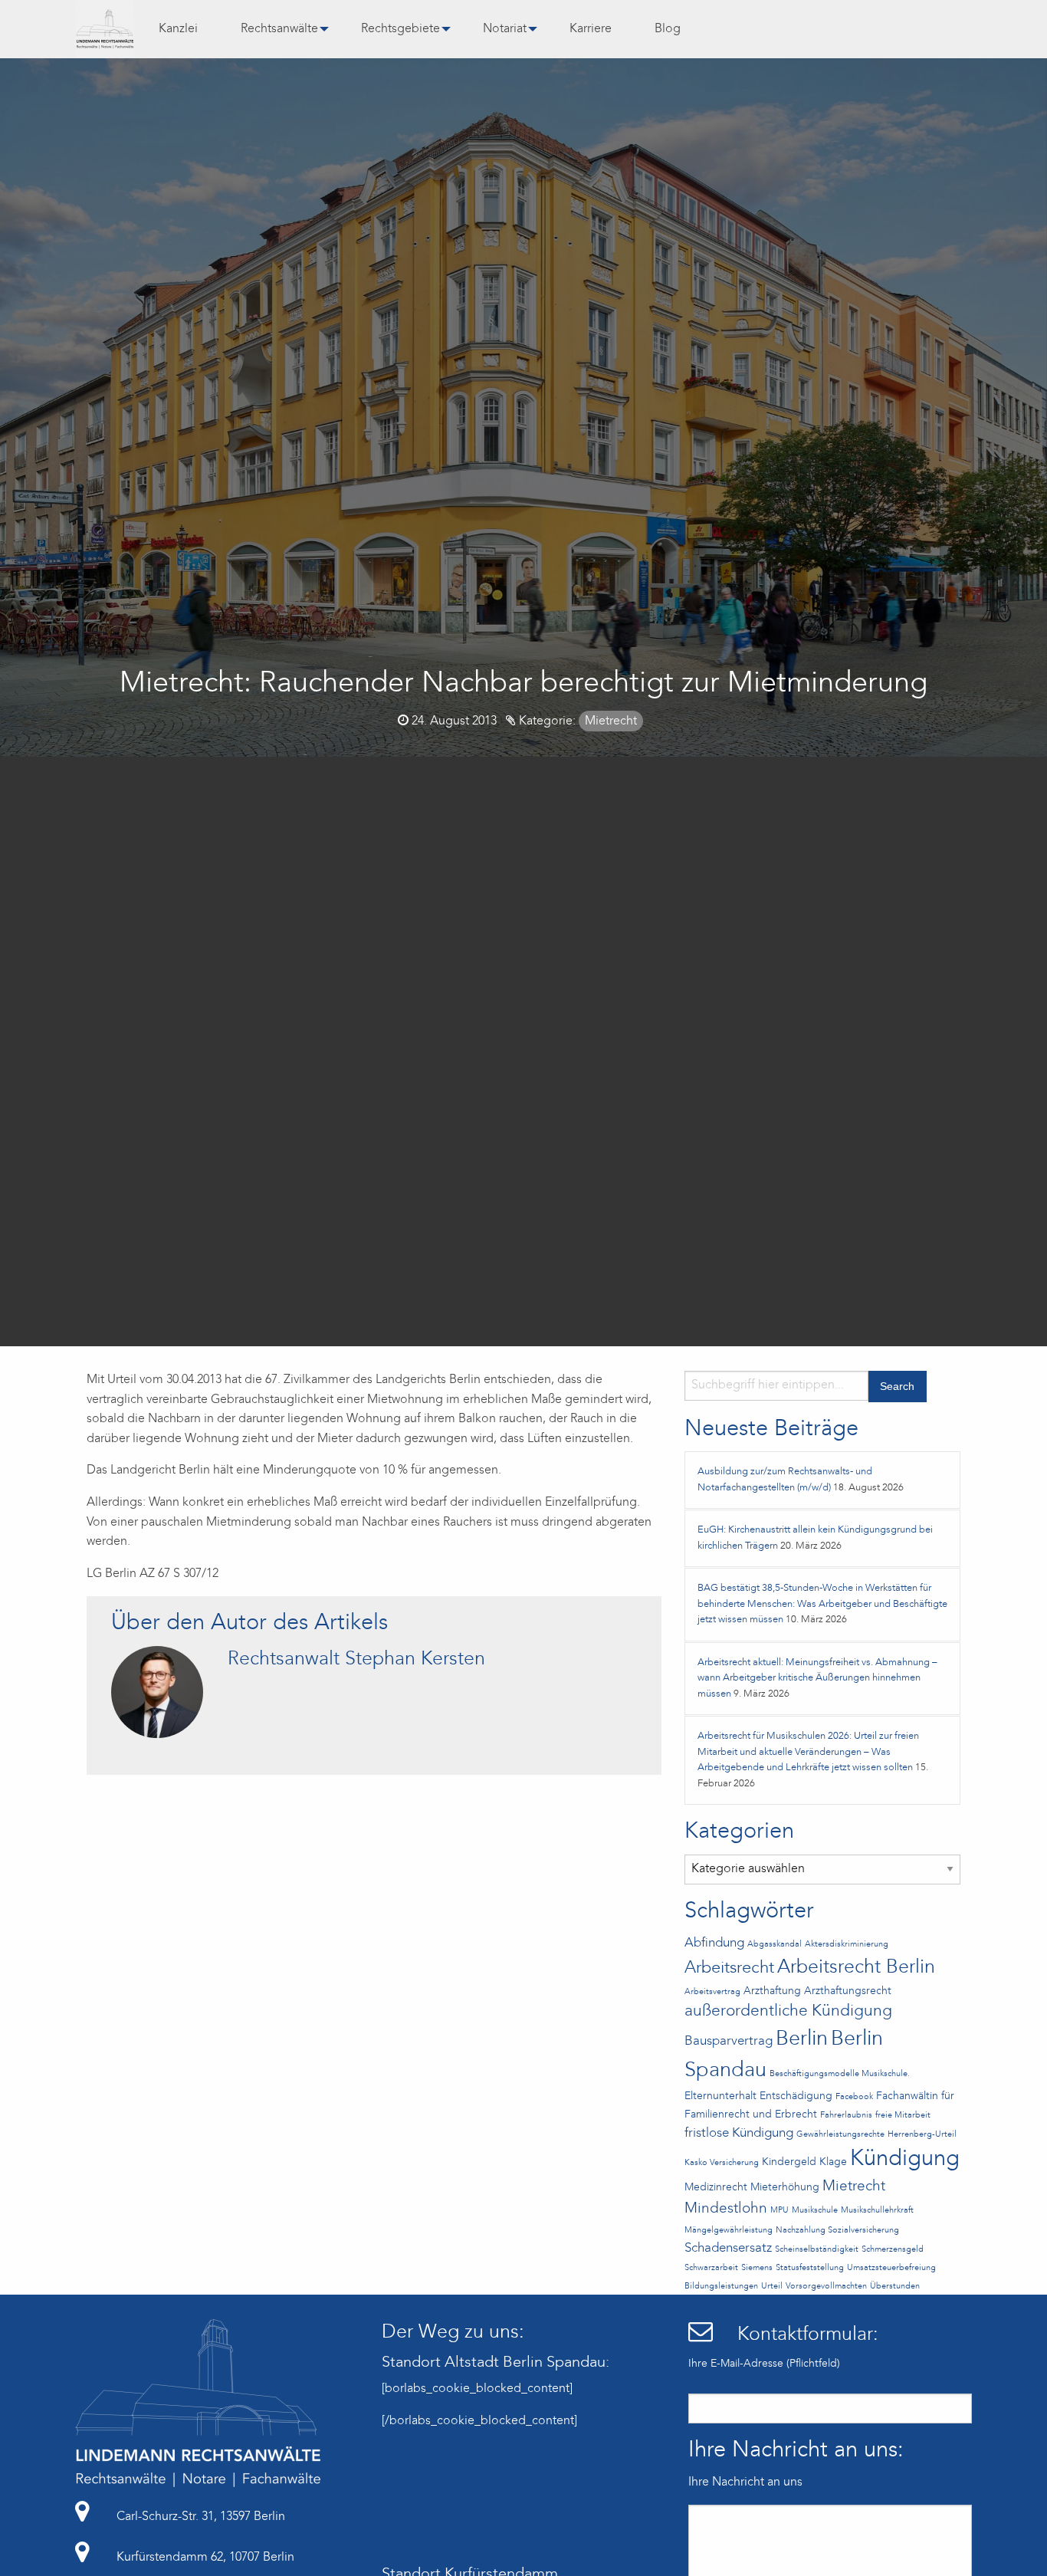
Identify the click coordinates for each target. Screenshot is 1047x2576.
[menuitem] (178, 29)
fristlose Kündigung (739, 2133)
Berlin (802, 2039)
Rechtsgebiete (400, 29)
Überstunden (895, 2287)
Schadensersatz (728, 2248)
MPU (780, 2211)
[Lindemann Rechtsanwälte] (105, 29)
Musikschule (815, 2211)
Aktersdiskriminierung (847, 1945)
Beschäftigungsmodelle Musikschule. (840, 2074)
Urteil (772, 2287)
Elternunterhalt (720, 2096)
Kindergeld (789, 2162)
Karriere (591, 29)
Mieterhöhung (785, 2188)
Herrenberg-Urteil (922, 2135)
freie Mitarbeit (903, 2116)
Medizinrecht (716, 2188)
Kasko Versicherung (722, 2163)
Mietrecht (611, 721)
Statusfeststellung (810, 2268)
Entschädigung (796, 2096)
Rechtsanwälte (279, 29)
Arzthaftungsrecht (848, 1991)
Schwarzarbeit (711, 2268)
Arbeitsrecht (729, 1968)
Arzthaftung (772, 1991)
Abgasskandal (775, 1945)
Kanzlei (178, 29)
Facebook (854, 2097)
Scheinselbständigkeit (817, 2250)
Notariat (505, 29)
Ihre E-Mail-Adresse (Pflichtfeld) (764, 2364)
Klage (833, 2162)
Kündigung (905, 2159)
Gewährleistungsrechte (840, 2135)
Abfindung (714, 1943)
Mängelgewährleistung (729, 2231)
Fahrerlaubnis (846, 2116)
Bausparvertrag (729, 2041)
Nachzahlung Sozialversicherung (837, 2231)
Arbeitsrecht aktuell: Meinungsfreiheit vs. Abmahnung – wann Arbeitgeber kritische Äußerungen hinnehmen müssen (817, 1678)
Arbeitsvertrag (712, 1992)
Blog (668, 29)
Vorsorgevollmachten (826, 2287)
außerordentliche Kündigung (788, 2011)
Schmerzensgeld (893, 2250)
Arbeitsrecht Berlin (856, 1968)
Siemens (757, 2268)
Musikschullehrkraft (877, 2211)
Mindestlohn (726, 2209)
